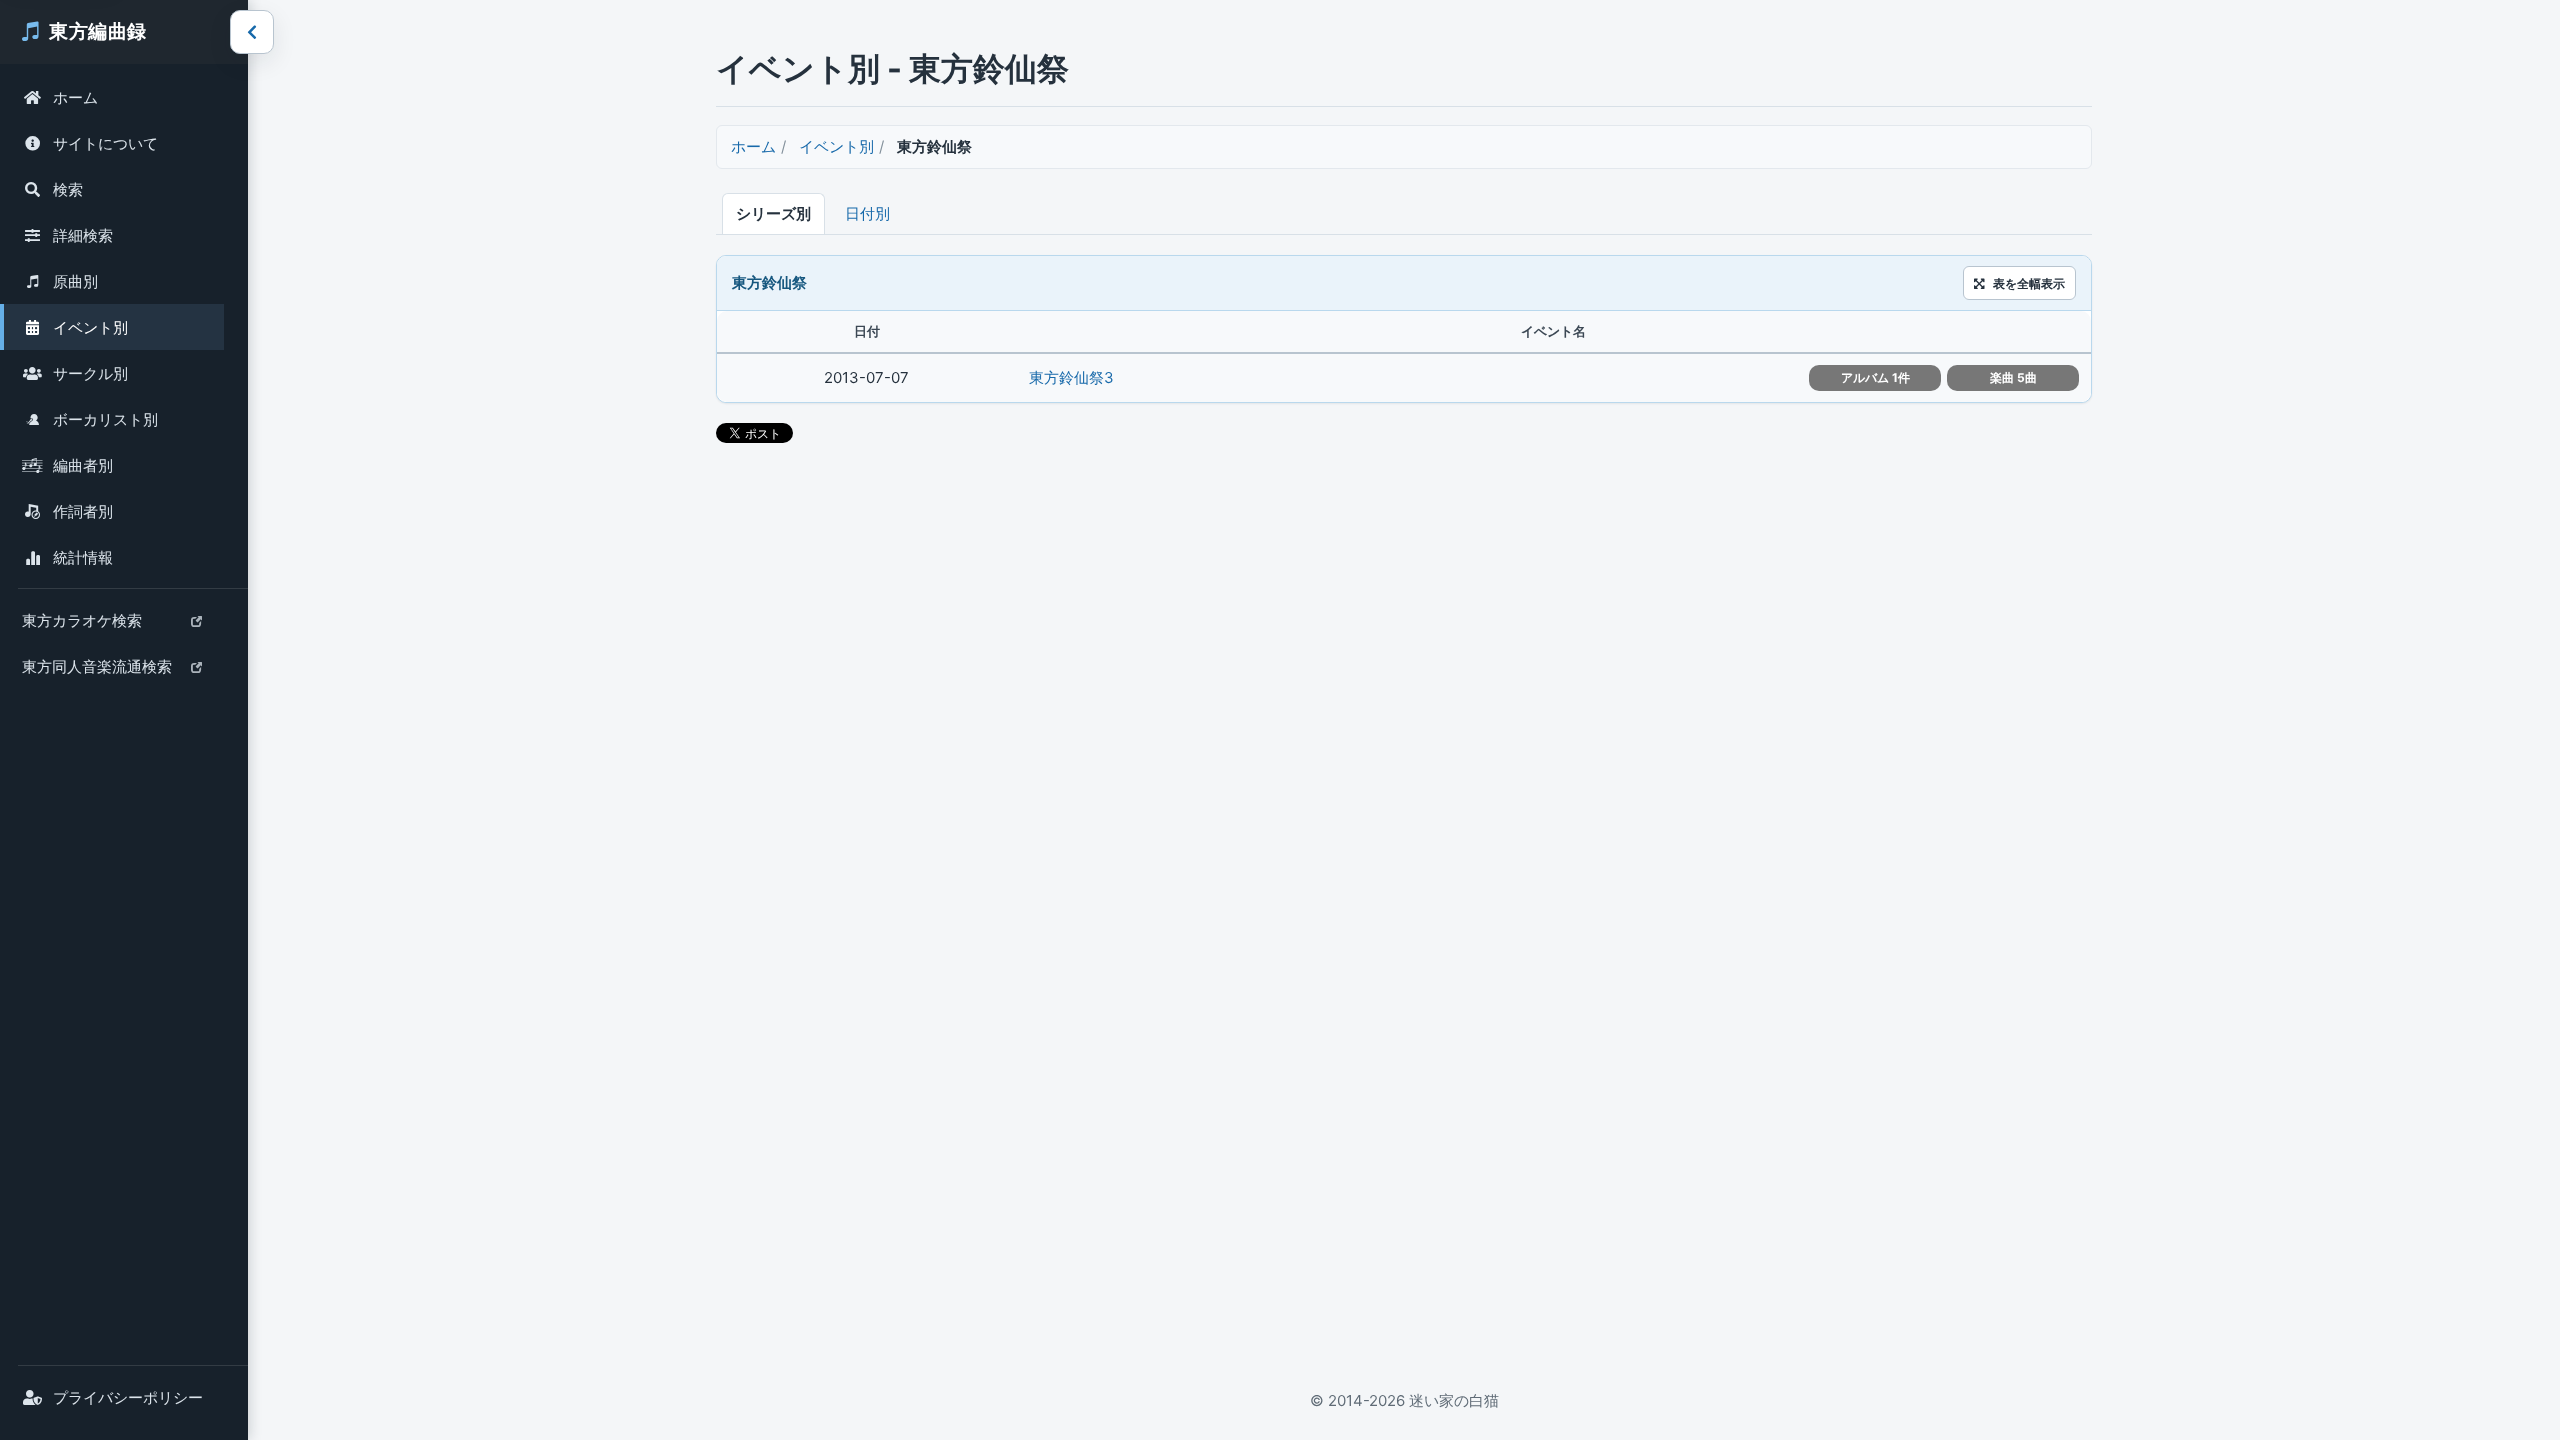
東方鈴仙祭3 (1071, 377)
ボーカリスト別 (105, 419)
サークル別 (90, 373)
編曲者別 (83, 465)
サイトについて (105, 143)
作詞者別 (83, 511)
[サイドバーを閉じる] (252, 32)
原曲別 (75, 281)
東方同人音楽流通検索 (96, 673)
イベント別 (90, 327)
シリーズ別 (773, 213)
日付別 (867, 213)
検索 (68, 189)
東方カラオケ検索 (81, 627)
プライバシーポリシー (128, 1397)
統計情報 (83, 557)
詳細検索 (83, 235)
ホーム (75, 97)
